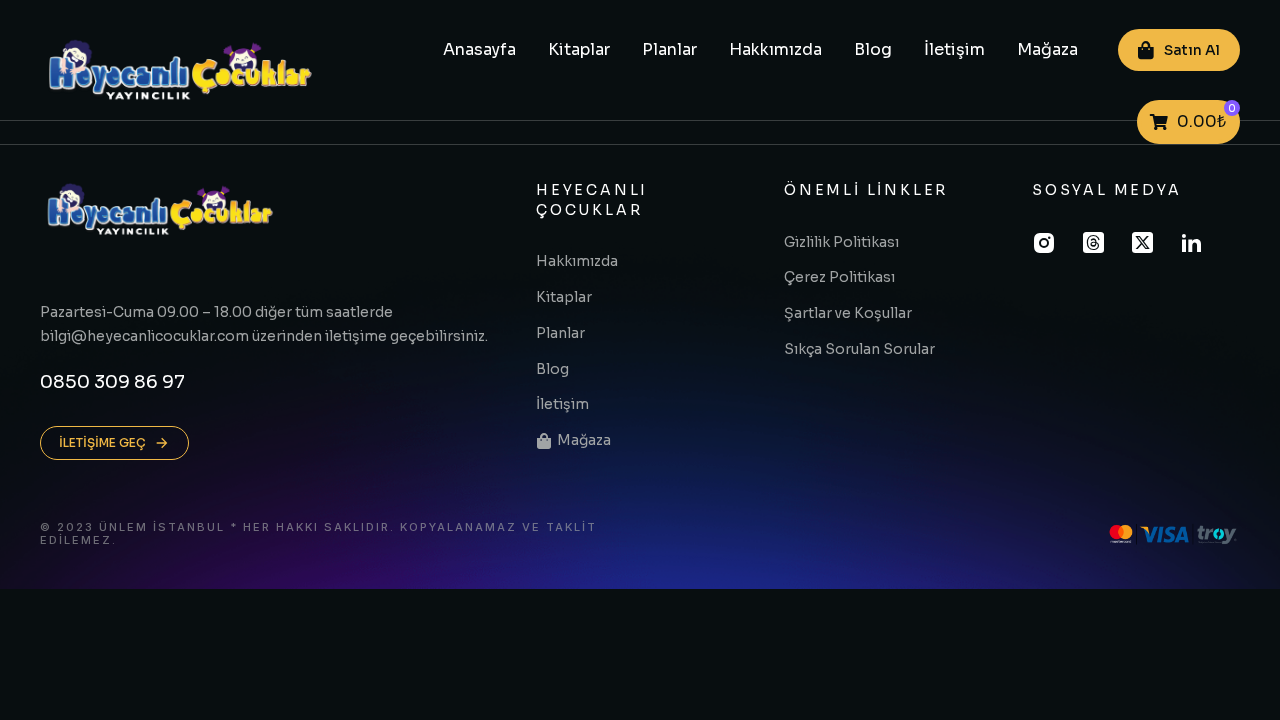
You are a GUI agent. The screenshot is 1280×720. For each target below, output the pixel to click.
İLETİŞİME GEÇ (102, 442)
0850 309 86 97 (112, 382)
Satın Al (1192, 50)
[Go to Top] (1239, 679)
